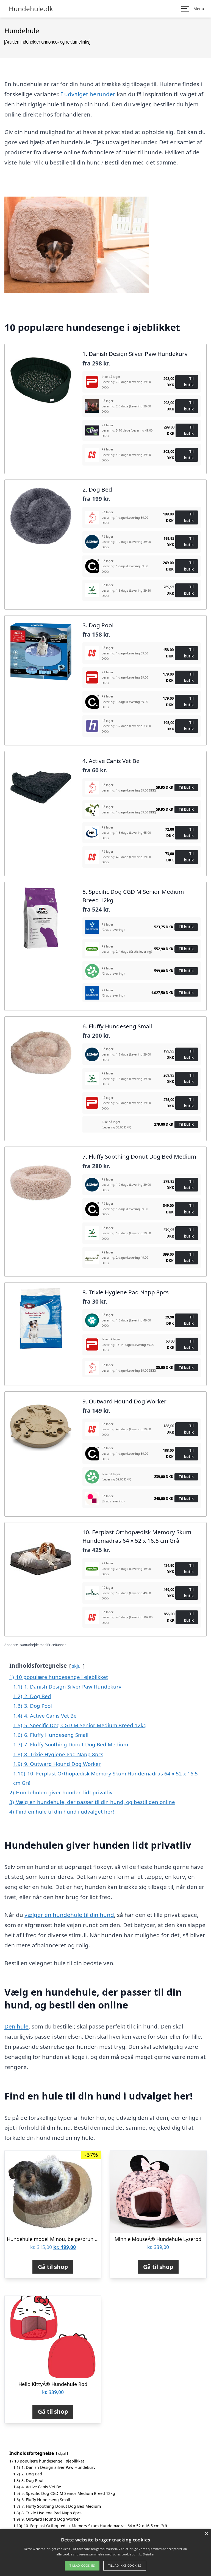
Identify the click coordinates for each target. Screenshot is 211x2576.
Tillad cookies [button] (82, 2565)
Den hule (16, 2026)
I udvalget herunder (88, 94)
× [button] (206, 2534)
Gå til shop (53, 2267)
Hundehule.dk (31, 9)
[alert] (105, 2552)
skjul (77, 1666)
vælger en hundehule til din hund (69, 1915)
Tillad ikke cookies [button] (125, 2565)
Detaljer (149, 2554)
